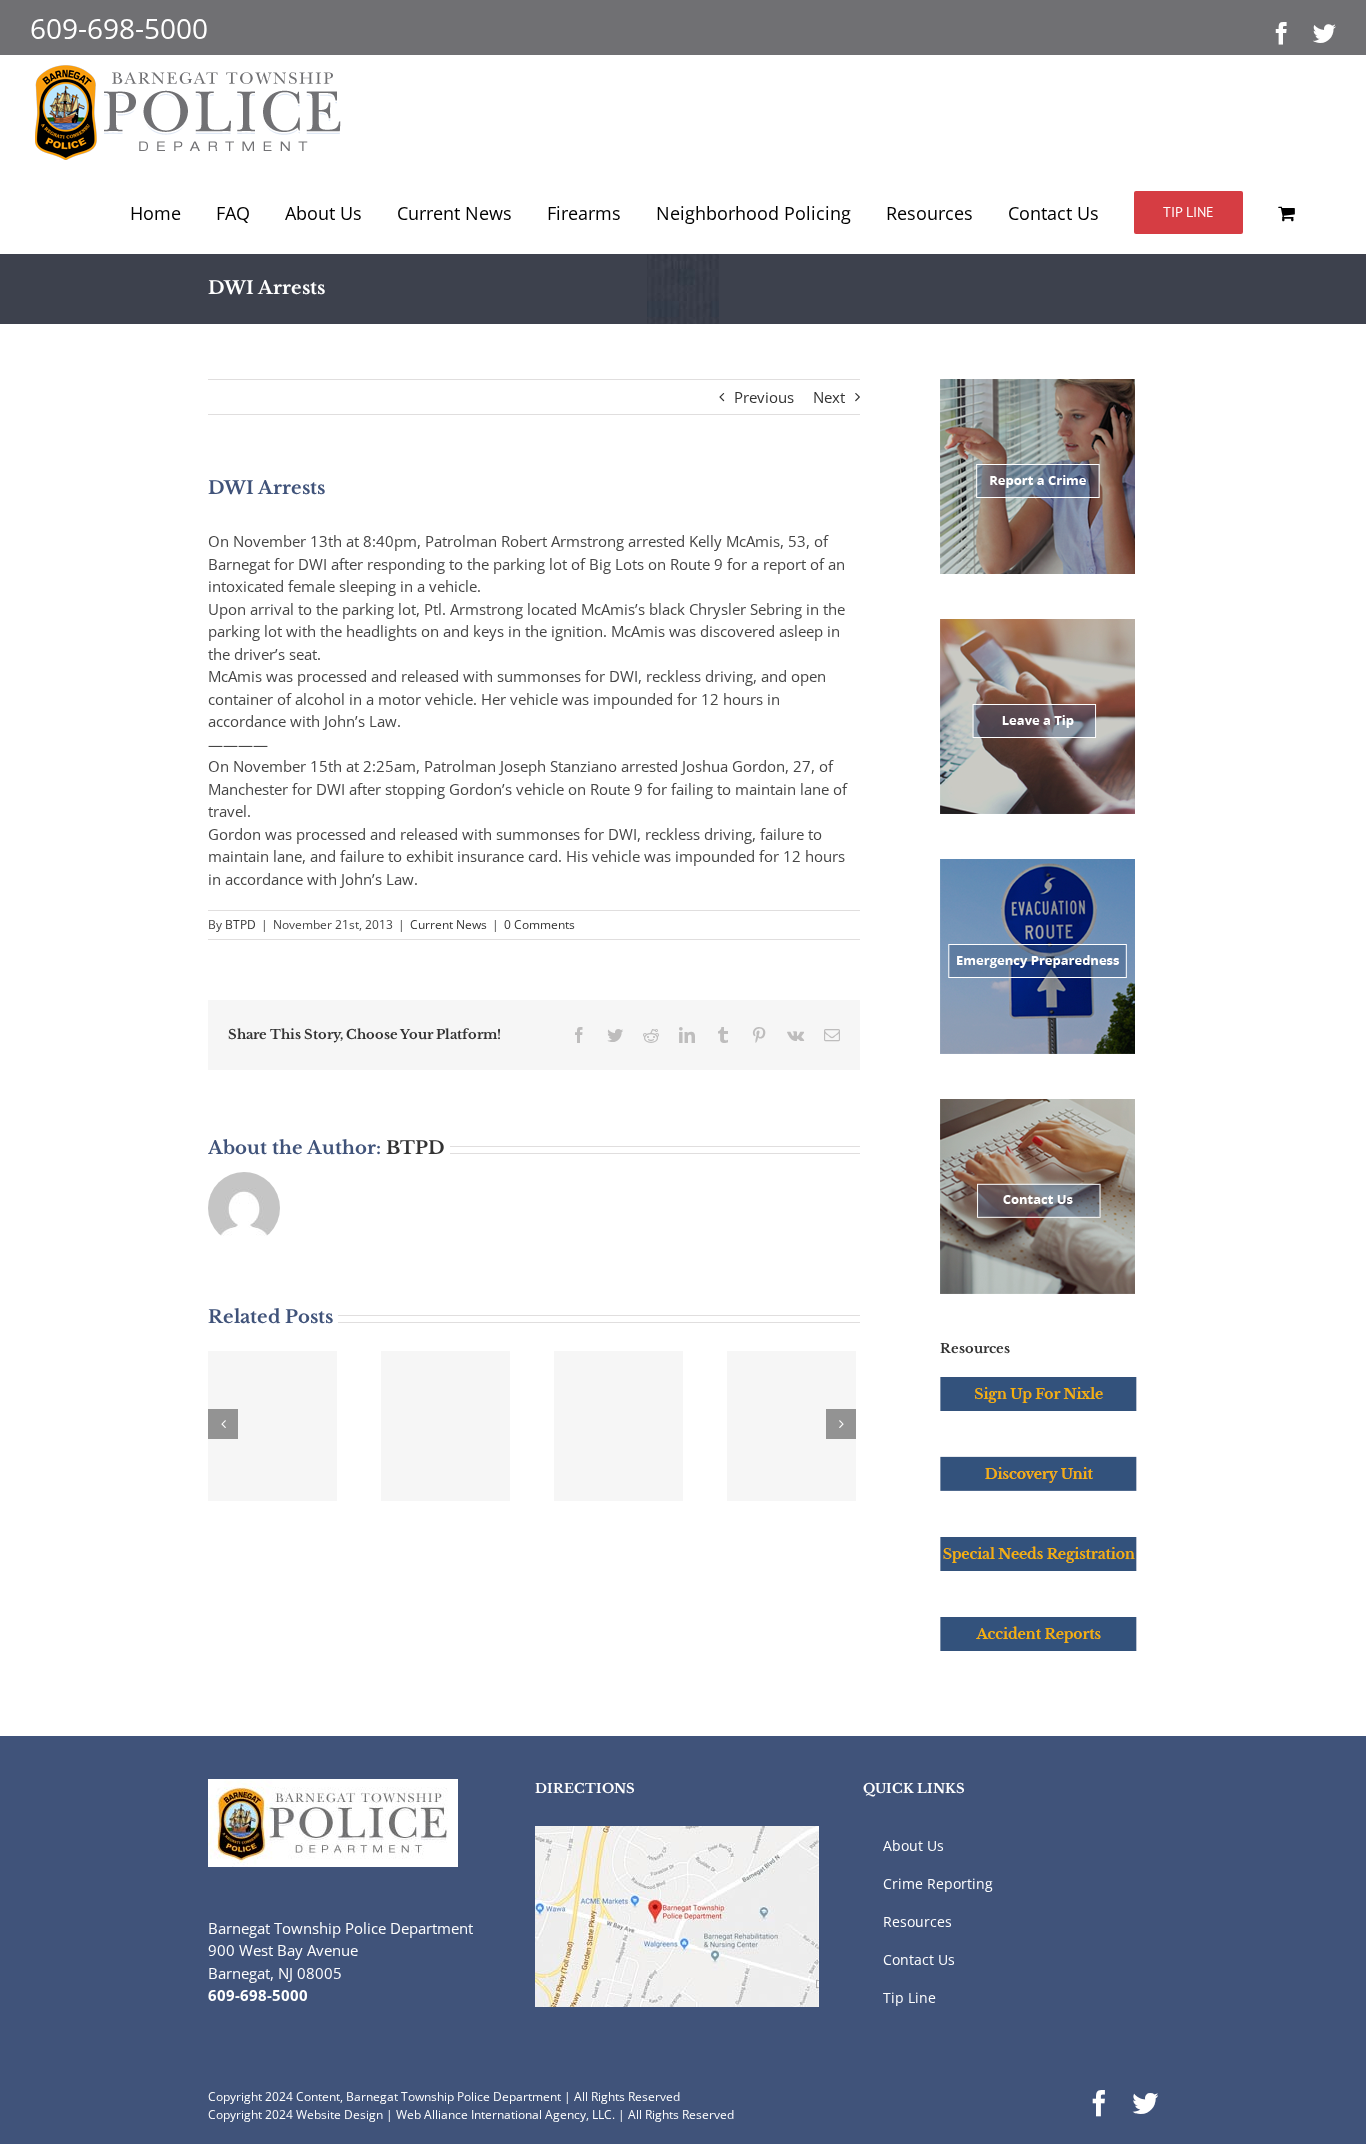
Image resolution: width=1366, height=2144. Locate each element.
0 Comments (539, 924)
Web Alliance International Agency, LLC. (505, 2114)
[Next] (841, 1424)
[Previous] (223, 1424)
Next (829, 397)
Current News (448, 924)
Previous (764, 397)
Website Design (339, 2114)
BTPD (240, 924)
